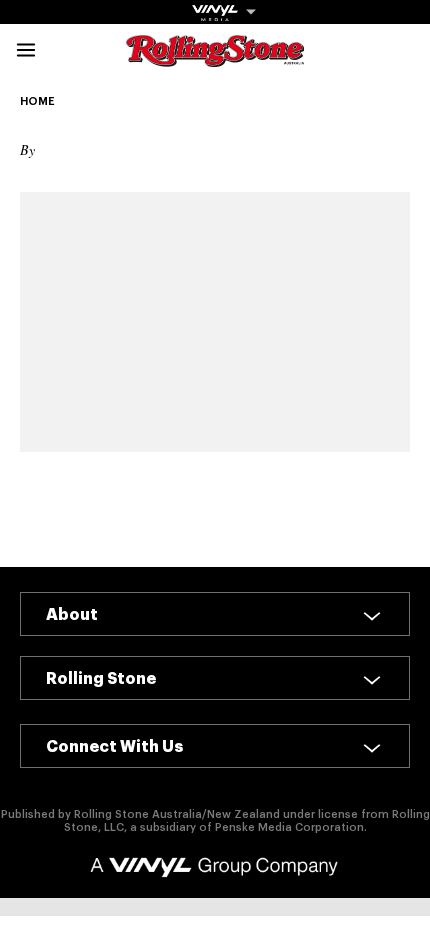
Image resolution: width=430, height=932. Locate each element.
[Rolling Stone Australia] (215, 57)
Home (37, 101)
